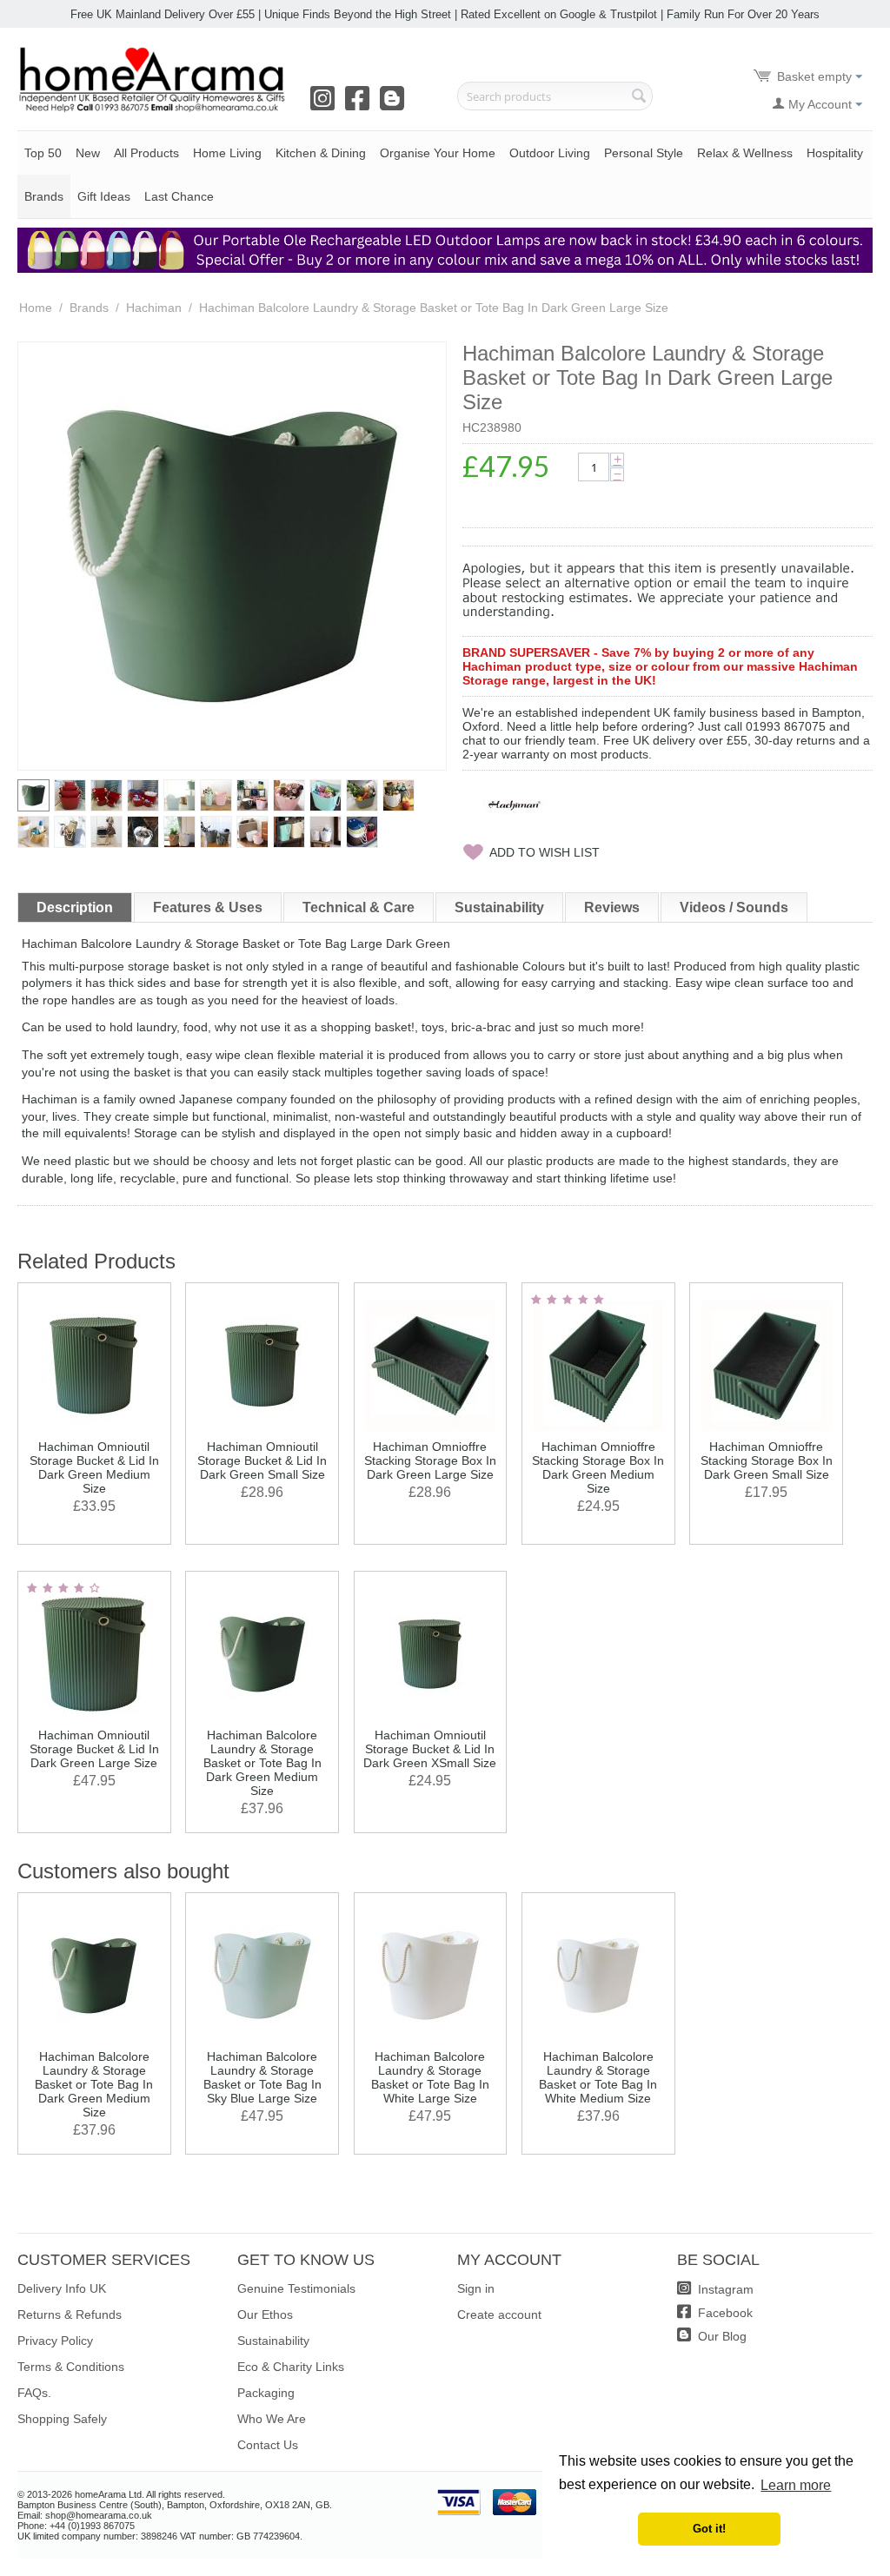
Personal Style (644, 153)
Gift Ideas (104, 196)
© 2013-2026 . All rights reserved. (121, 2494)
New (88, 153)
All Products (146, 153)
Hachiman (154, 308)
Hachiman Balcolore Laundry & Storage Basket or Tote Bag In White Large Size (430, 2077)
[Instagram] (326, 104)
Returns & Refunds (70, 2314)
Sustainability (273, 2341)
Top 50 (43, 153)
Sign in (476, 2288)
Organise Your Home (438, 153)
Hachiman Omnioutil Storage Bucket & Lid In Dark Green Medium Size (94, 1467)
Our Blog (721, 2336)
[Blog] (395, 104)
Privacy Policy (55, 2341)
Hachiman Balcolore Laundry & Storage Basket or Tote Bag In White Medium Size (598, 2077)
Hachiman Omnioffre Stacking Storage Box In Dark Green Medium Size (598, 1467)
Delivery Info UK (62, 2288)
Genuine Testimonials (296, 2288)
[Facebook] (361, 104)
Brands (44, 196)
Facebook (724, 2313)
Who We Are (272, 2419)
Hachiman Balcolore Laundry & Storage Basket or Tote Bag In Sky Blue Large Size (262, 2077)
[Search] (640, 97)
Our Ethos (265, 2314)
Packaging (266, 2393)
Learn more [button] (796, 2485)
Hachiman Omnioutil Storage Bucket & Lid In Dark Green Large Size (94, 1749)
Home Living (227, 153)
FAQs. (34, 2393)
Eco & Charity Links (291, 2367)
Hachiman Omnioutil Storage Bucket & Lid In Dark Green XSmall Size (430, 1749)
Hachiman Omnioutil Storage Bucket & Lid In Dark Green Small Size (262, 1460)
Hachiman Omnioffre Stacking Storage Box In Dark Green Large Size (430, 1460)
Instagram (724, 2289)
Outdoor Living (550, 153)
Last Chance (179, 196)
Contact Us (268, 2445)
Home (36, 308)
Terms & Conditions (71, 2367)
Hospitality (835, 153)
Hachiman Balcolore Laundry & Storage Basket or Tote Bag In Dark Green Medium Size (262, 1763)
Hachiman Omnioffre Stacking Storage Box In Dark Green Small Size (767, 1460)
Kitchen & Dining (321, 153)
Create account (499, 2314)
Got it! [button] (709, 2529)
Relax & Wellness (745, 153)
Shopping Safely (62, 2419)
